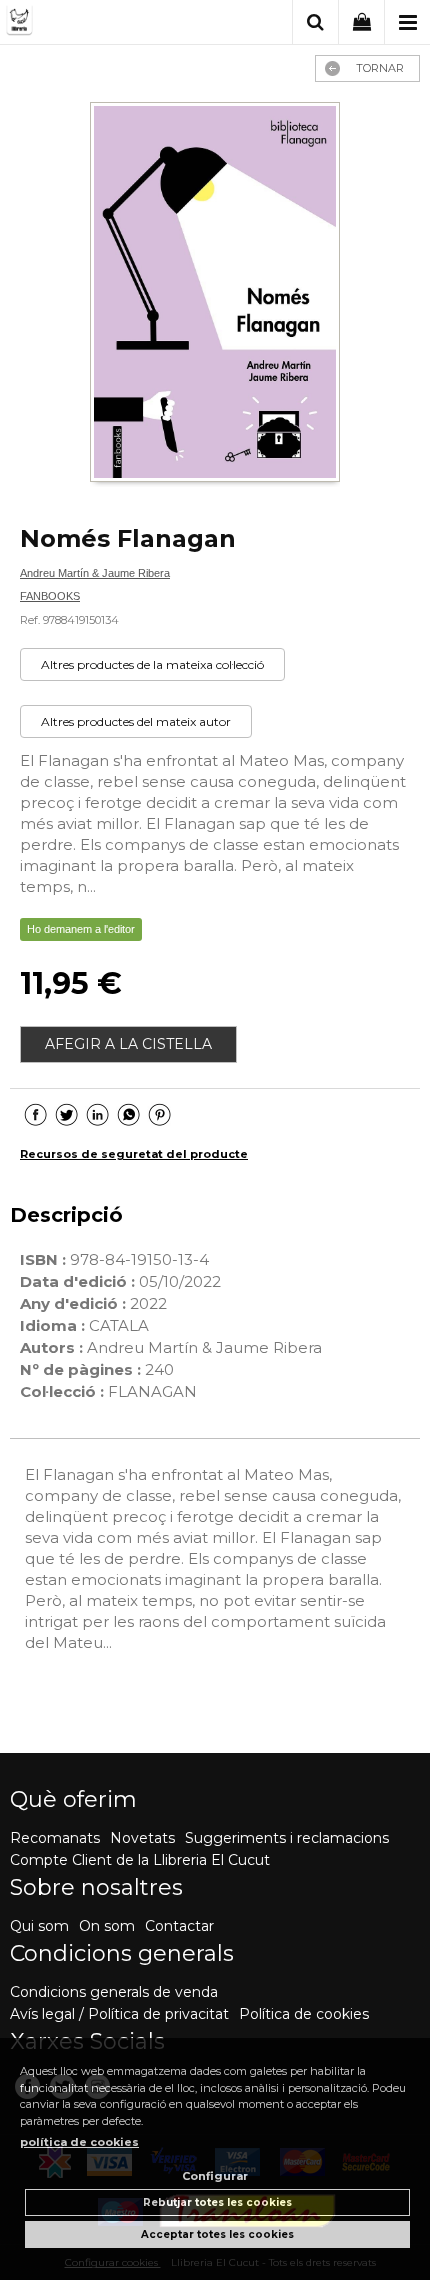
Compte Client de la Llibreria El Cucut (140, 1860)
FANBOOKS (50, 596)
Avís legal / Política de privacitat (119, 2014)
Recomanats (55, 1838)
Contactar (179, 1926)
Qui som (39, 1926)
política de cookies (79, 2142)
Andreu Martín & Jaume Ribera (95, 573)
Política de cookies (304, 2014)
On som (107, 1926)
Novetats (142, 1838)
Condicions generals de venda (114, 1992)
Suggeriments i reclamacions (287, 1838)
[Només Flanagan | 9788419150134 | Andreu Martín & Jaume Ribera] (215, 294)
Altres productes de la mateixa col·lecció (152, 664)
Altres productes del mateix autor (136, 721)
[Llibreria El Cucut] (91, 23)
